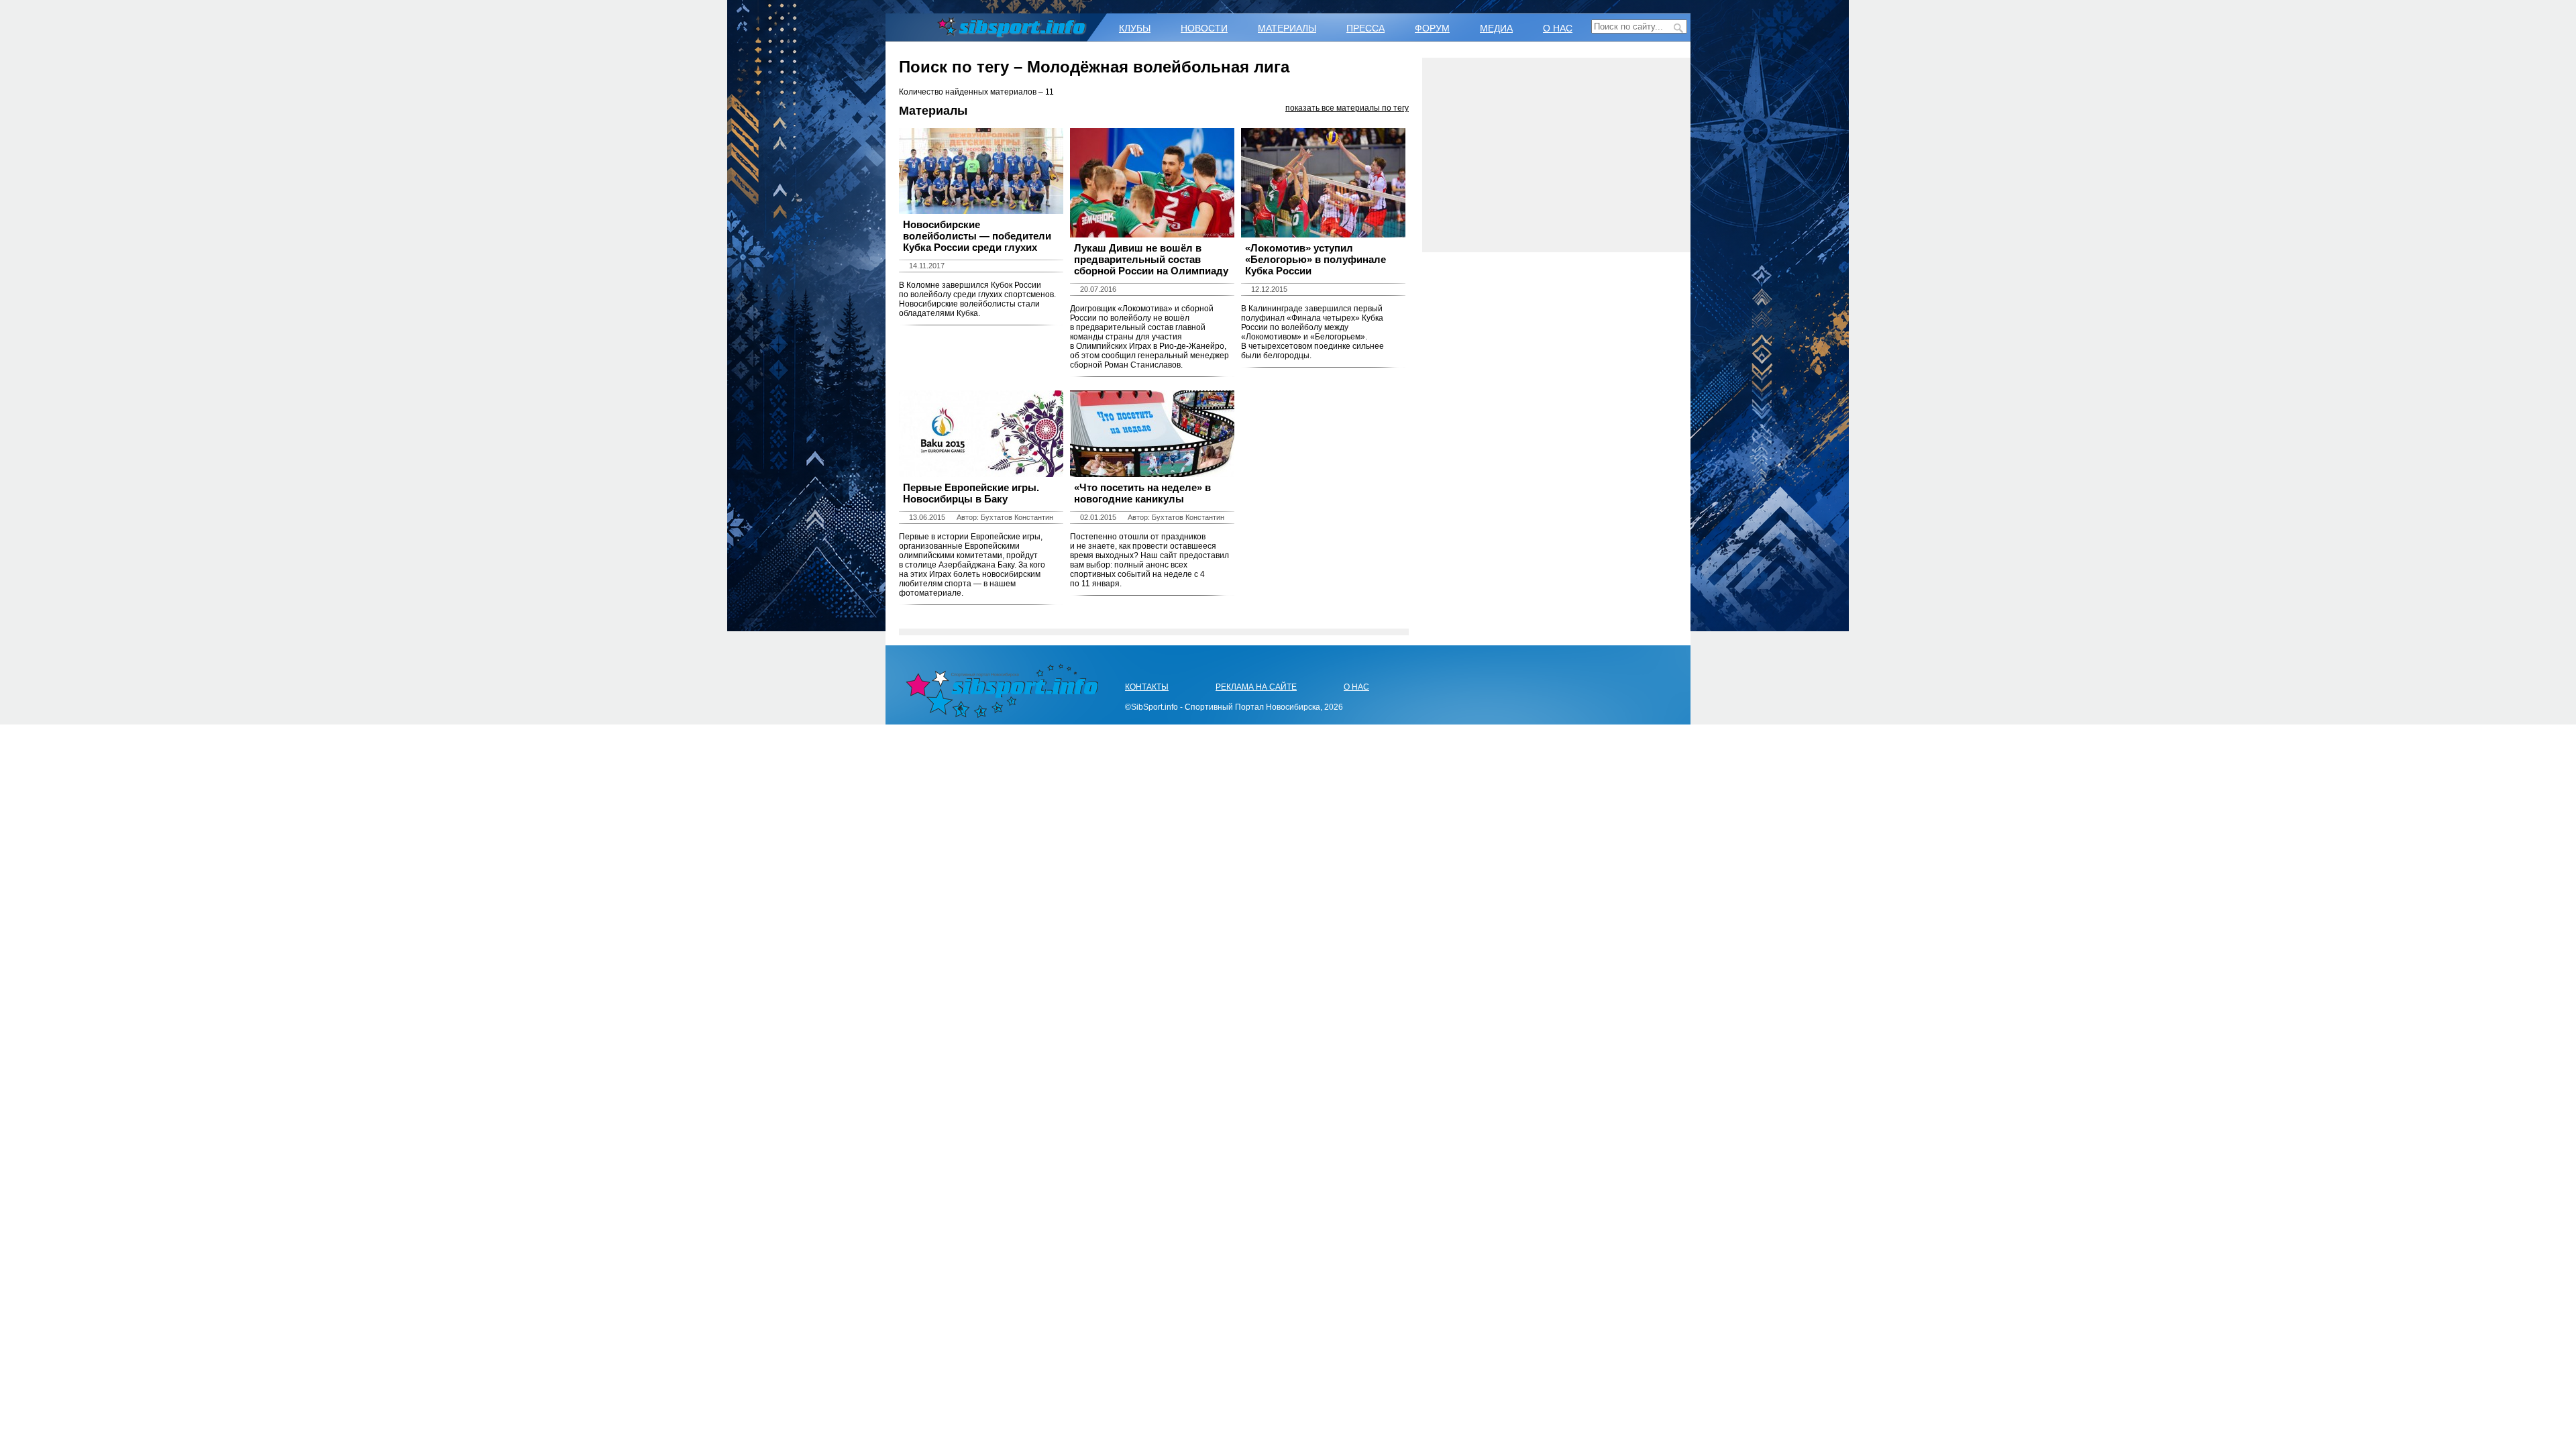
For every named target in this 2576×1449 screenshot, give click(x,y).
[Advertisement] (1556, 155)
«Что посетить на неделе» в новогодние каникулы (1142, 493)
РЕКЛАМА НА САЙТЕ (1256, 687)
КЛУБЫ (1135, 28)
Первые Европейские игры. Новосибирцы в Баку (971, 493)
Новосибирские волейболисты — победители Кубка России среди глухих (977, 236)
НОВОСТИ (1204, 28)
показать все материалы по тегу (1347, 108)
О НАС (1558, 28)
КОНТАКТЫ (1147, 687)
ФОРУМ (1432, 28)
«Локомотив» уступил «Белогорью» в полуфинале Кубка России (1316, 259)
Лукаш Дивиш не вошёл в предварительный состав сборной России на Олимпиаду (1151, 259)
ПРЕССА (1365, 28)
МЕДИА (1496, 28)
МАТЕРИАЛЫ (1287, 28)
